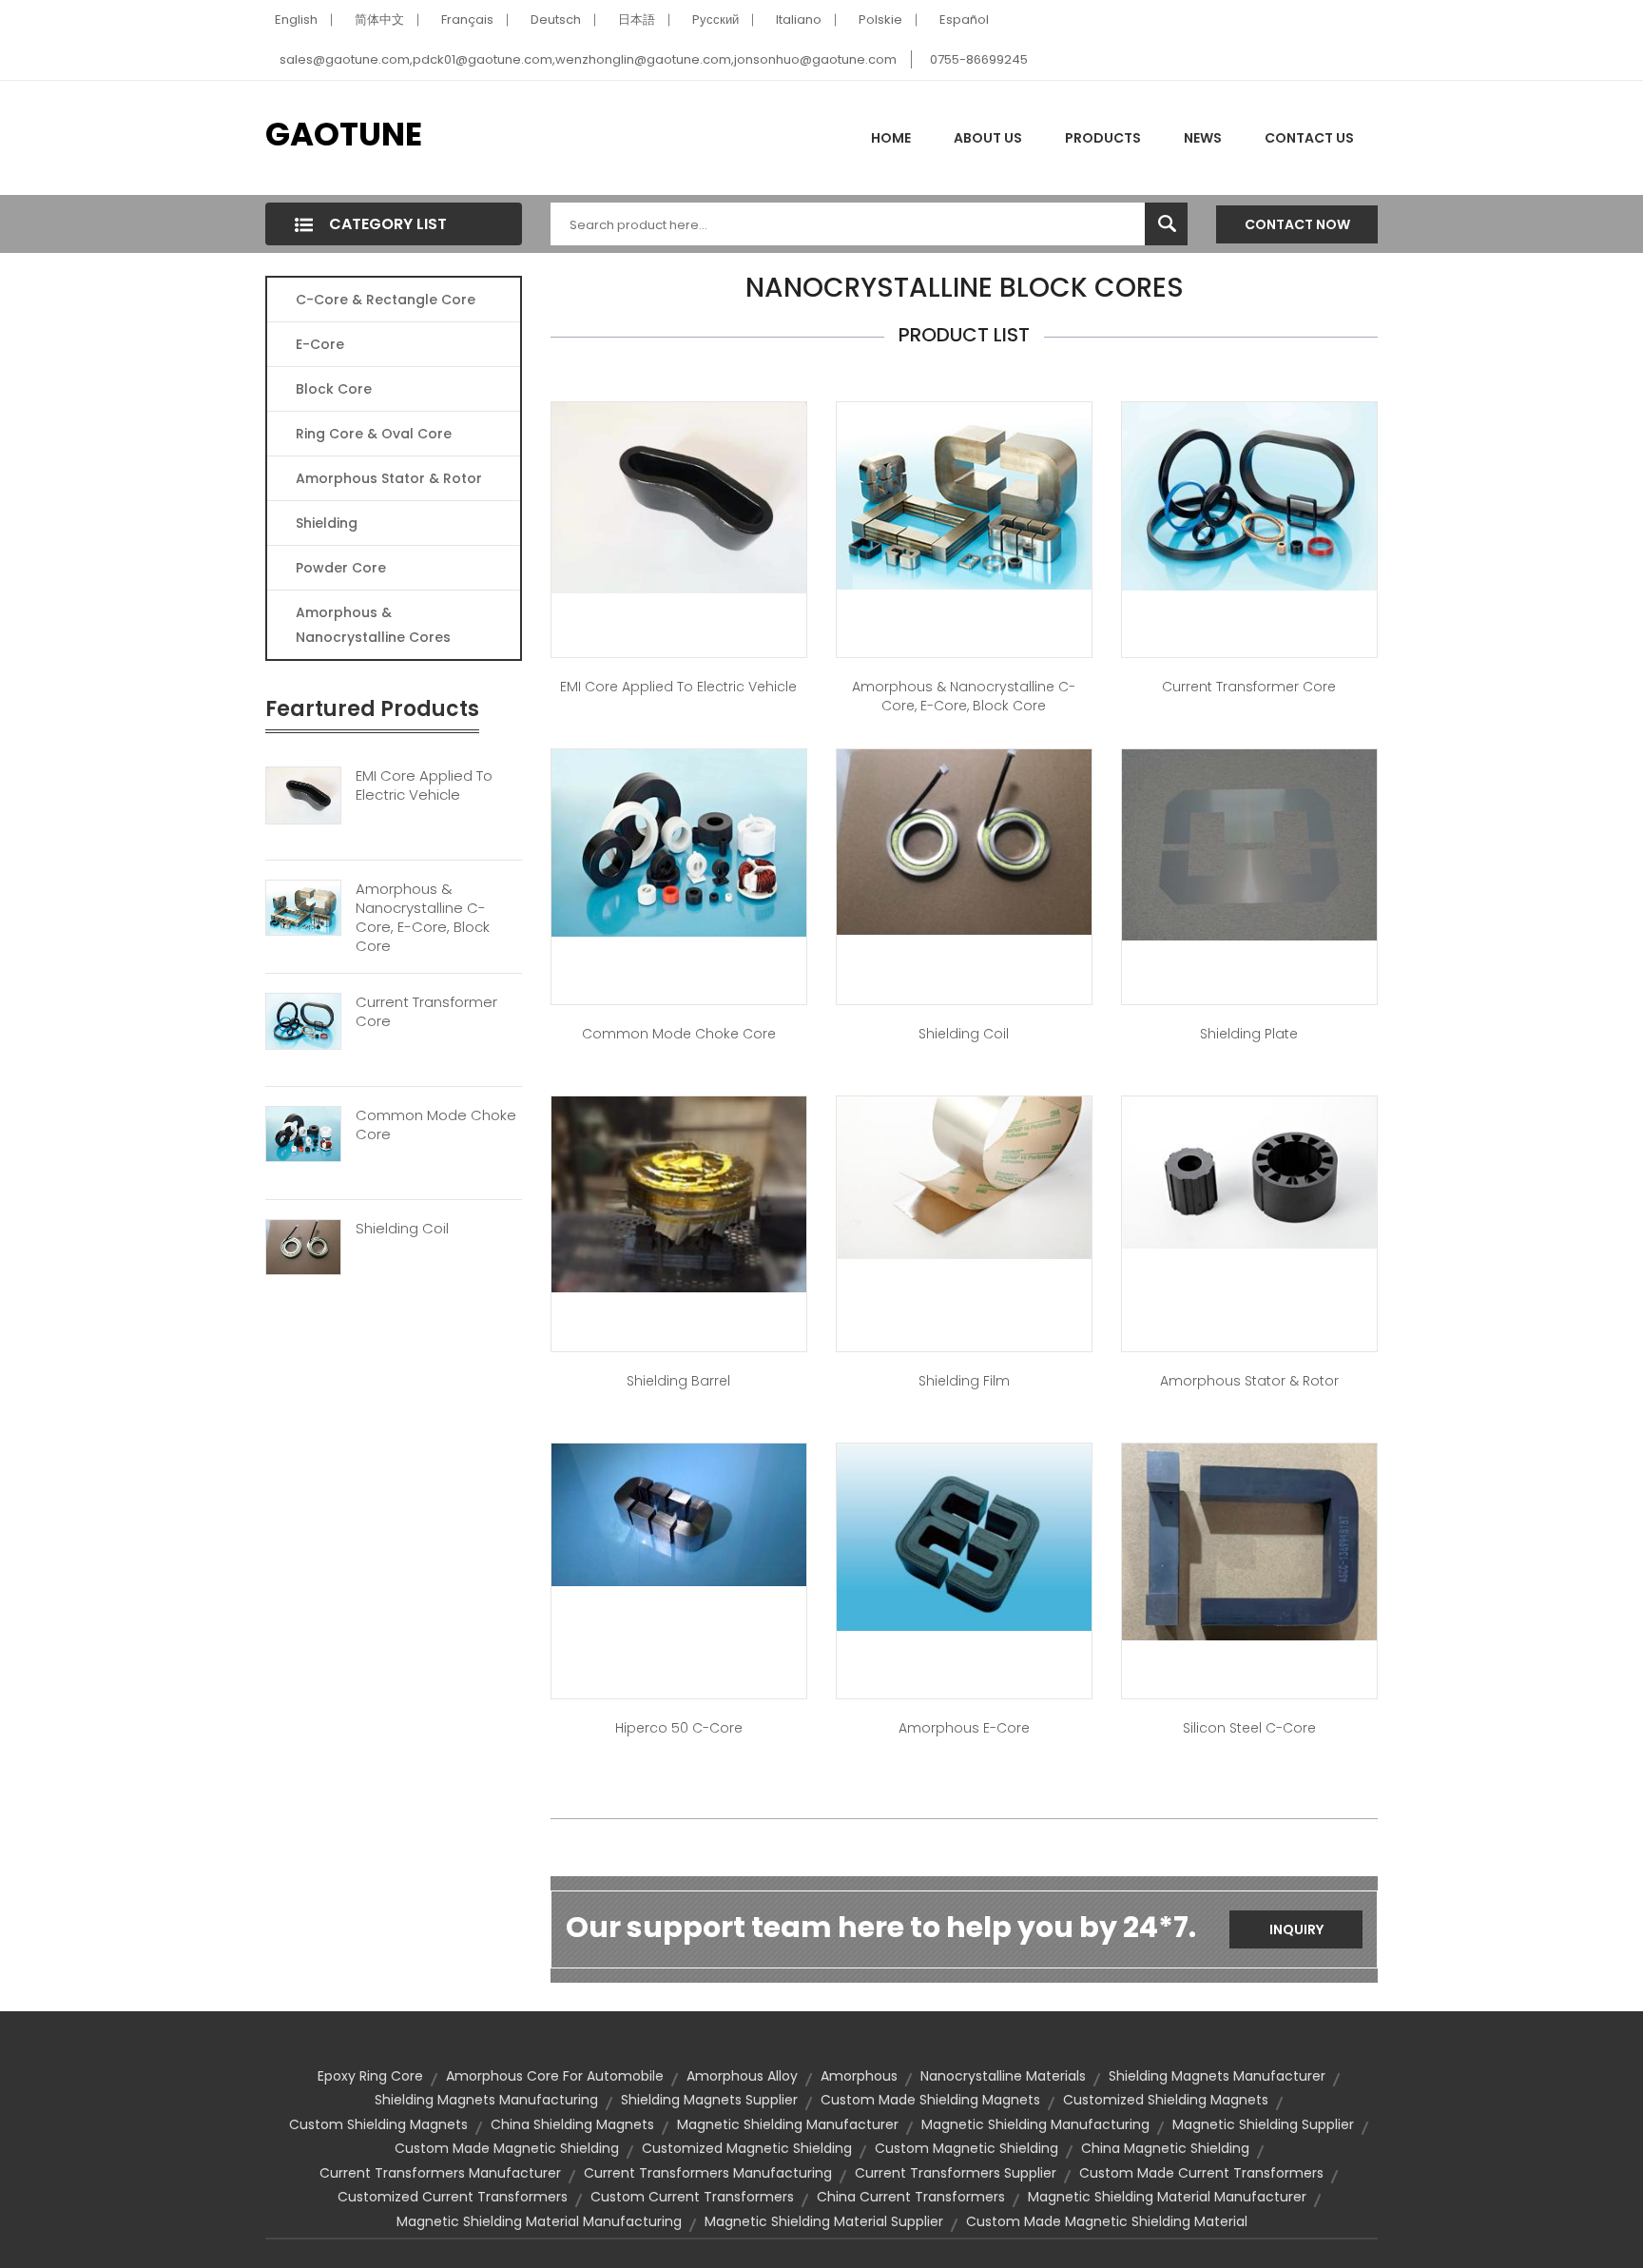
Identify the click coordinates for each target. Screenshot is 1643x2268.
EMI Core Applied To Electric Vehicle (424, 785)
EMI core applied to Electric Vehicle (678, 687)
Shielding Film (964, 1381)
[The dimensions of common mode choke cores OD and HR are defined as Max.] (679, 842)
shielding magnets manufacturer (1217, 2076)
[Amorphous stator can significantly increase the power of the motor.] (1249, 1172)
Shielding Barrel (678, 1381)
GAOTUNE (344, 134)
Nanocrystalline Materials (1003, 2076)
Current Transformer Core (426, 1012)
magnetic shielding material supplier (824, 2221)
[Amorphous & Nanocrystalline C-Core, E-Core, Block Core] (303, 907)
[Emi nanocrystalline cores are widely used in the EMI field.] (679, 496)
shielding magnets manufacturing (486, 2100)
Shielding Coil (402, 1229)
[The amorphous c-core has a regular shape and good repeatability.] (679, 1513)
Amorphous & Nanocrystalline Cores (373, 625)
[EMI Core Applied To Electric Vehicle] (303, 794)
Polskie (880, 19)
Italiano (799, 19)
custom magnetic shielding (966, 2148)
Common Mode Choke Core (436, 1125)
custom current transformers (692, 2197)
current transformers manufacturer (440, 2173)
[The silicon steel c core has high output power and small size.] (1249, 1541)
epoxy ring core (370, 2076)
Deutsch (556, 19)
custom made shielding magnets (930, 2100)
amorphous (859, 2076)
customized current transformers (453, 2197)
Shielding (327, 523)
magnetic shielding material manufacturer (1167, 2197)
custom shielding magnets (378, 2124)
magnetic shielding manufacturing (1035, 2124)
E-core (320, 344)
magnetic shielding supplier (1263, 2124)
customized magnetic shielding (747, 2148)
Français (467, 19)
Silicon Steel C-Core (1249, 1728)
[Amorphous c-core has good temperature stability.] (964, 494)
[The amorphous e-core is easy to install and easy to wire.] (964, 1536)
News (1203, 138)
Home (891, 138)
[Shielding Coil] (303, 1246)
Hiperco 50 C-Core (679, 1728)
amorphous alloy (742, 2076)
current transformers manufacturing (708, 2173)
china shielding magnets (572, 2124)
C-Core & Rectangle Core (386, 300)
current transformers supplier (956, 2173)
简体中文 (379, 19)
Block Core (336, 389)
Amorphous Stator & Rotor (389, 478)
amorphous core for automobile (555, 2076)
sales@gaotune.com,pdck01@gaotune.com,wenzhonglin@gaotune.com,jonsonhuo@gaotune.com (588, 59)
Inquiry (1296, 1929)
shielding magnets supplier (709, 2100)
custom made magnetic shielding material (1107, 2221)
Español (964, 19)
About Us (988, 138)
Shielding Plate (1249, 1034)
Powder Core (341, 568)
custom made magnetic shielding (507, 2148)
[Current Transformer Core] (303, 1020)
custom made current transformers (1201, 2173)
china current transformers (911, 2197)
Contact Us (1309, 138)
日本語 (637, 19)
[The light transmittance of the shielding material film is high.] (964, 1176)
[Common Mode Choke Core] (303, 1134)
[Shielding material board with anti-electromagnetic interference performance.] (1249, 843)
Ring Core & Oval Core (374, 434)
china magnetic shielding (1165, 2148)
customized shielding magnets (1166, 2100)
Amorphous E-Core (964, 1728)
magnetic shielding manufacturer (788, 2124)
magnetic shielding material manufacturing (539, 2221)
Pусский (715, 19)
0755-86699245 (979, 59)
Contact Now (1297, 224)
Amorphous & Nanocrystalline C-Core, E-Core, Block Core (423, 918)
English (296, 19)
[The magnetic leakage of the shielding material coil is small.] (964, 841)
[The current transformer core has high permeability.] (1249, 495)
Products (1103, 138)
